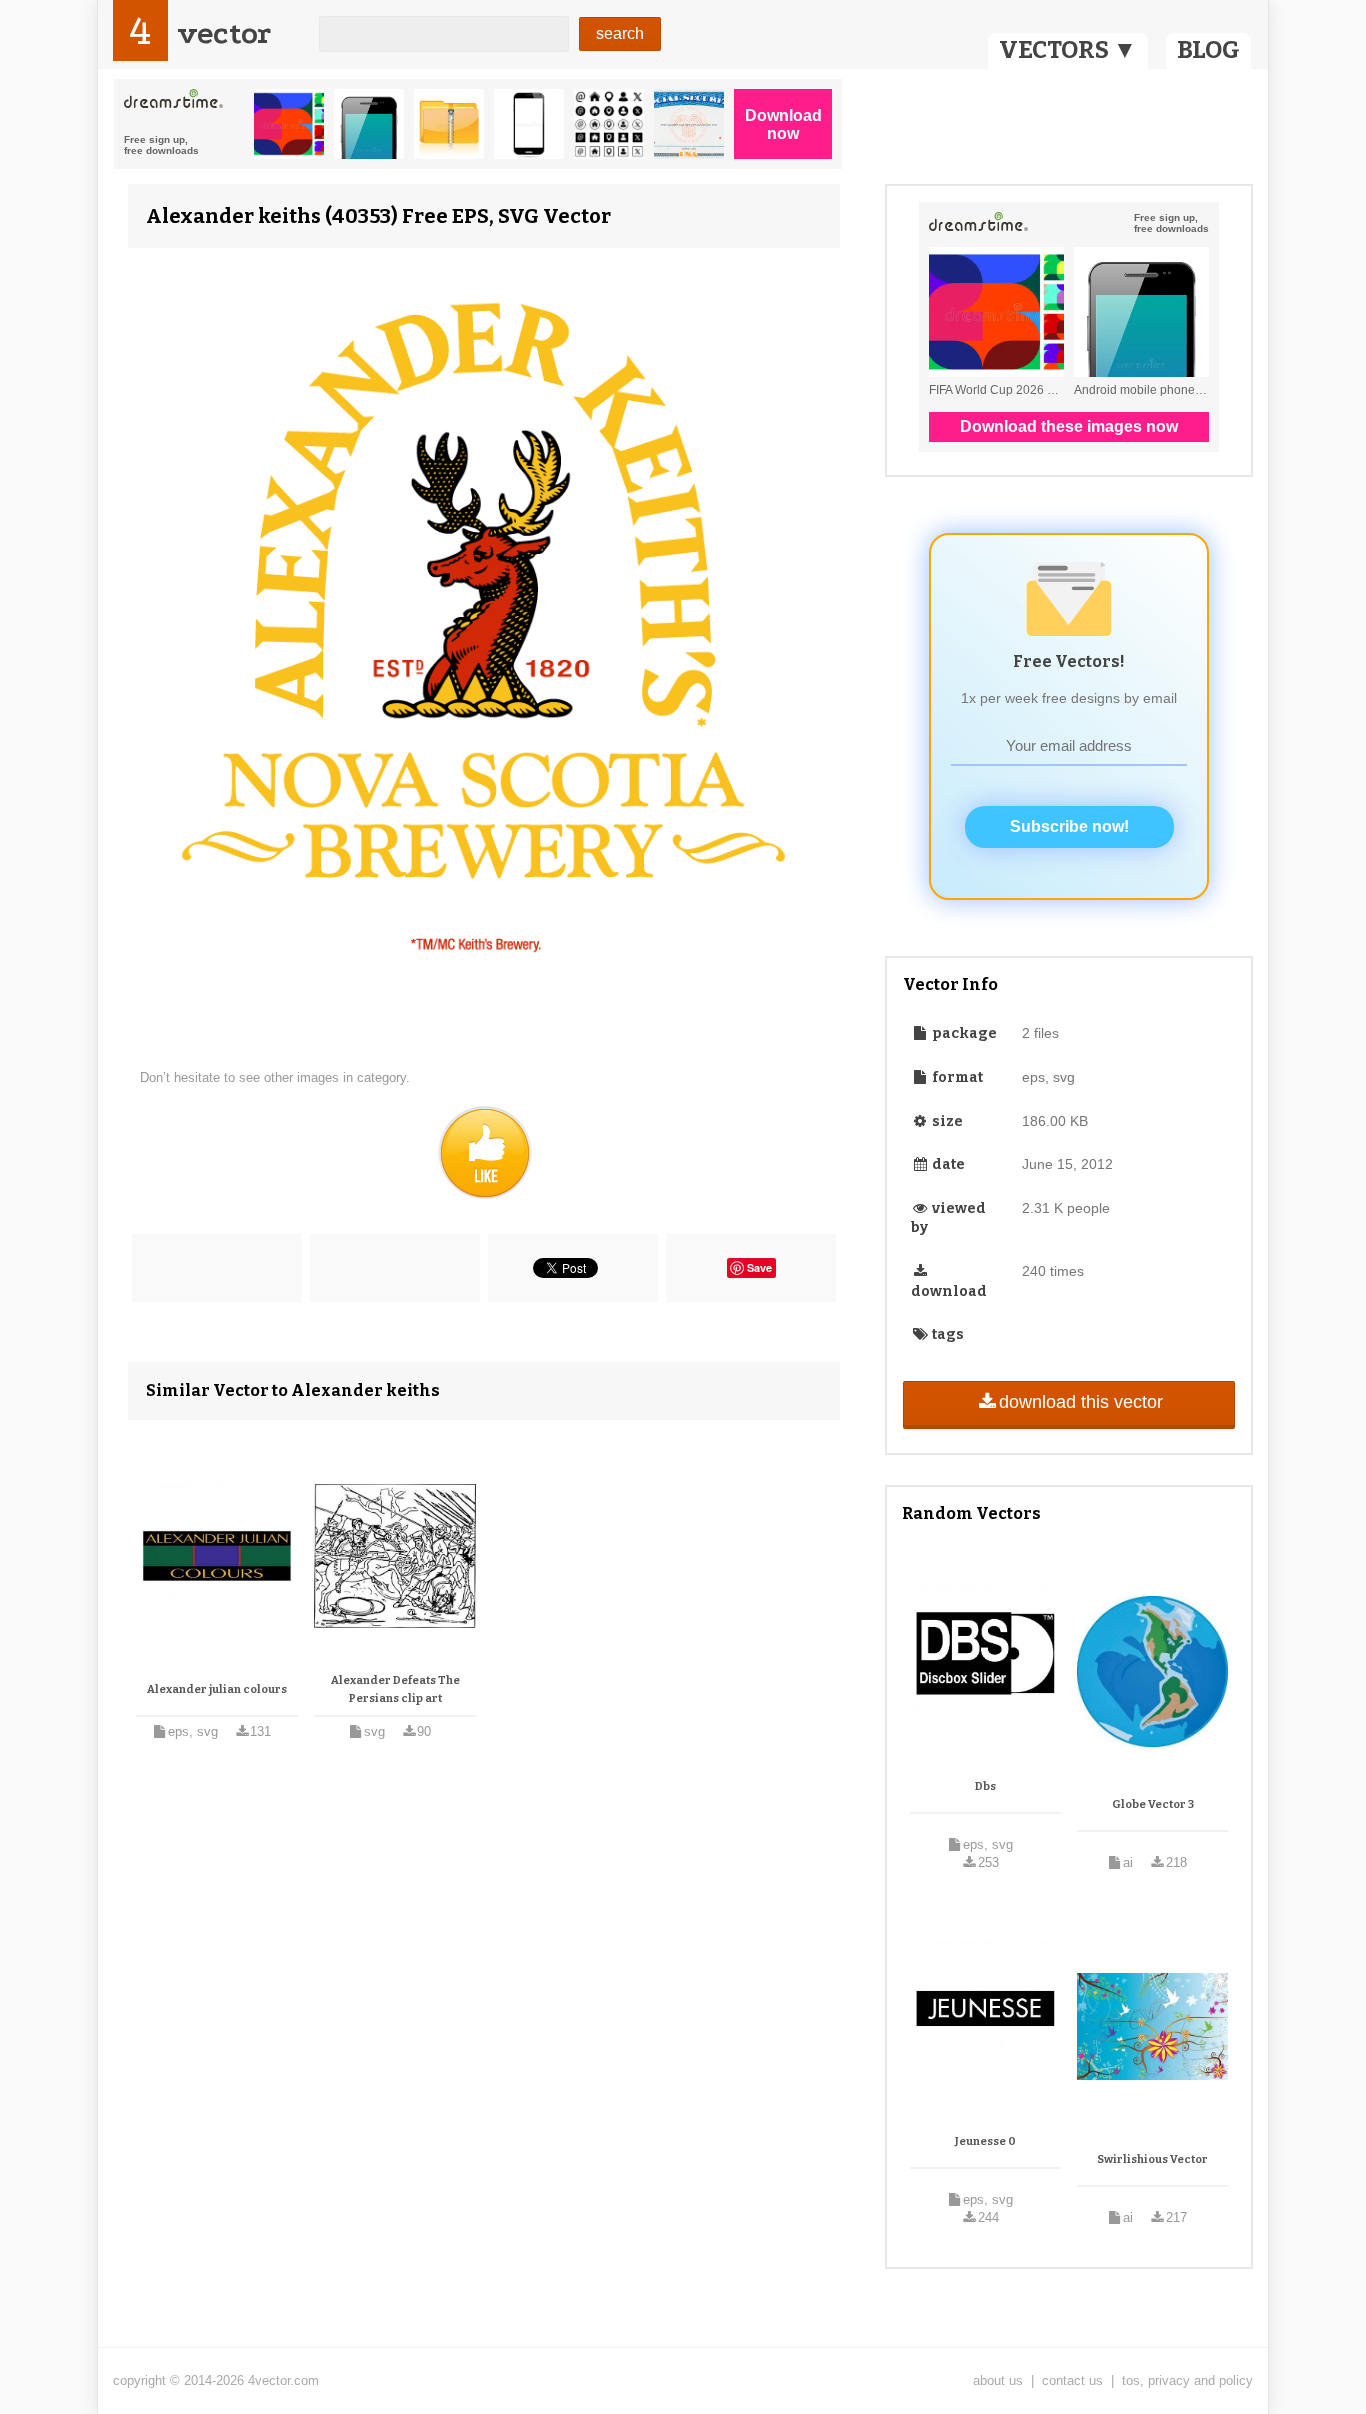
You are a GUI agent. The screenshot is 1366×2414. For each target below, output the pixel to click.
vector (224, 33)
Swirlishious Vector (1152, 2159)
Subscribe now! (1069, 826)
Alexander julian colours (217, 1689)
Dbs (985, 1786)
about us (998, 2380)
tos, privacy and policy (1187, 2380)
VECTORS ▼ (1068, 50)
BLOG (1208, 50)
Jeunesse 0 (985, 2141)
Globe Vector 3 (1153, 1804)
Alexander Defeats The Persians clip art (395, 1689)
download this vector (1081, 1402)
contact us (1072, 2380)
